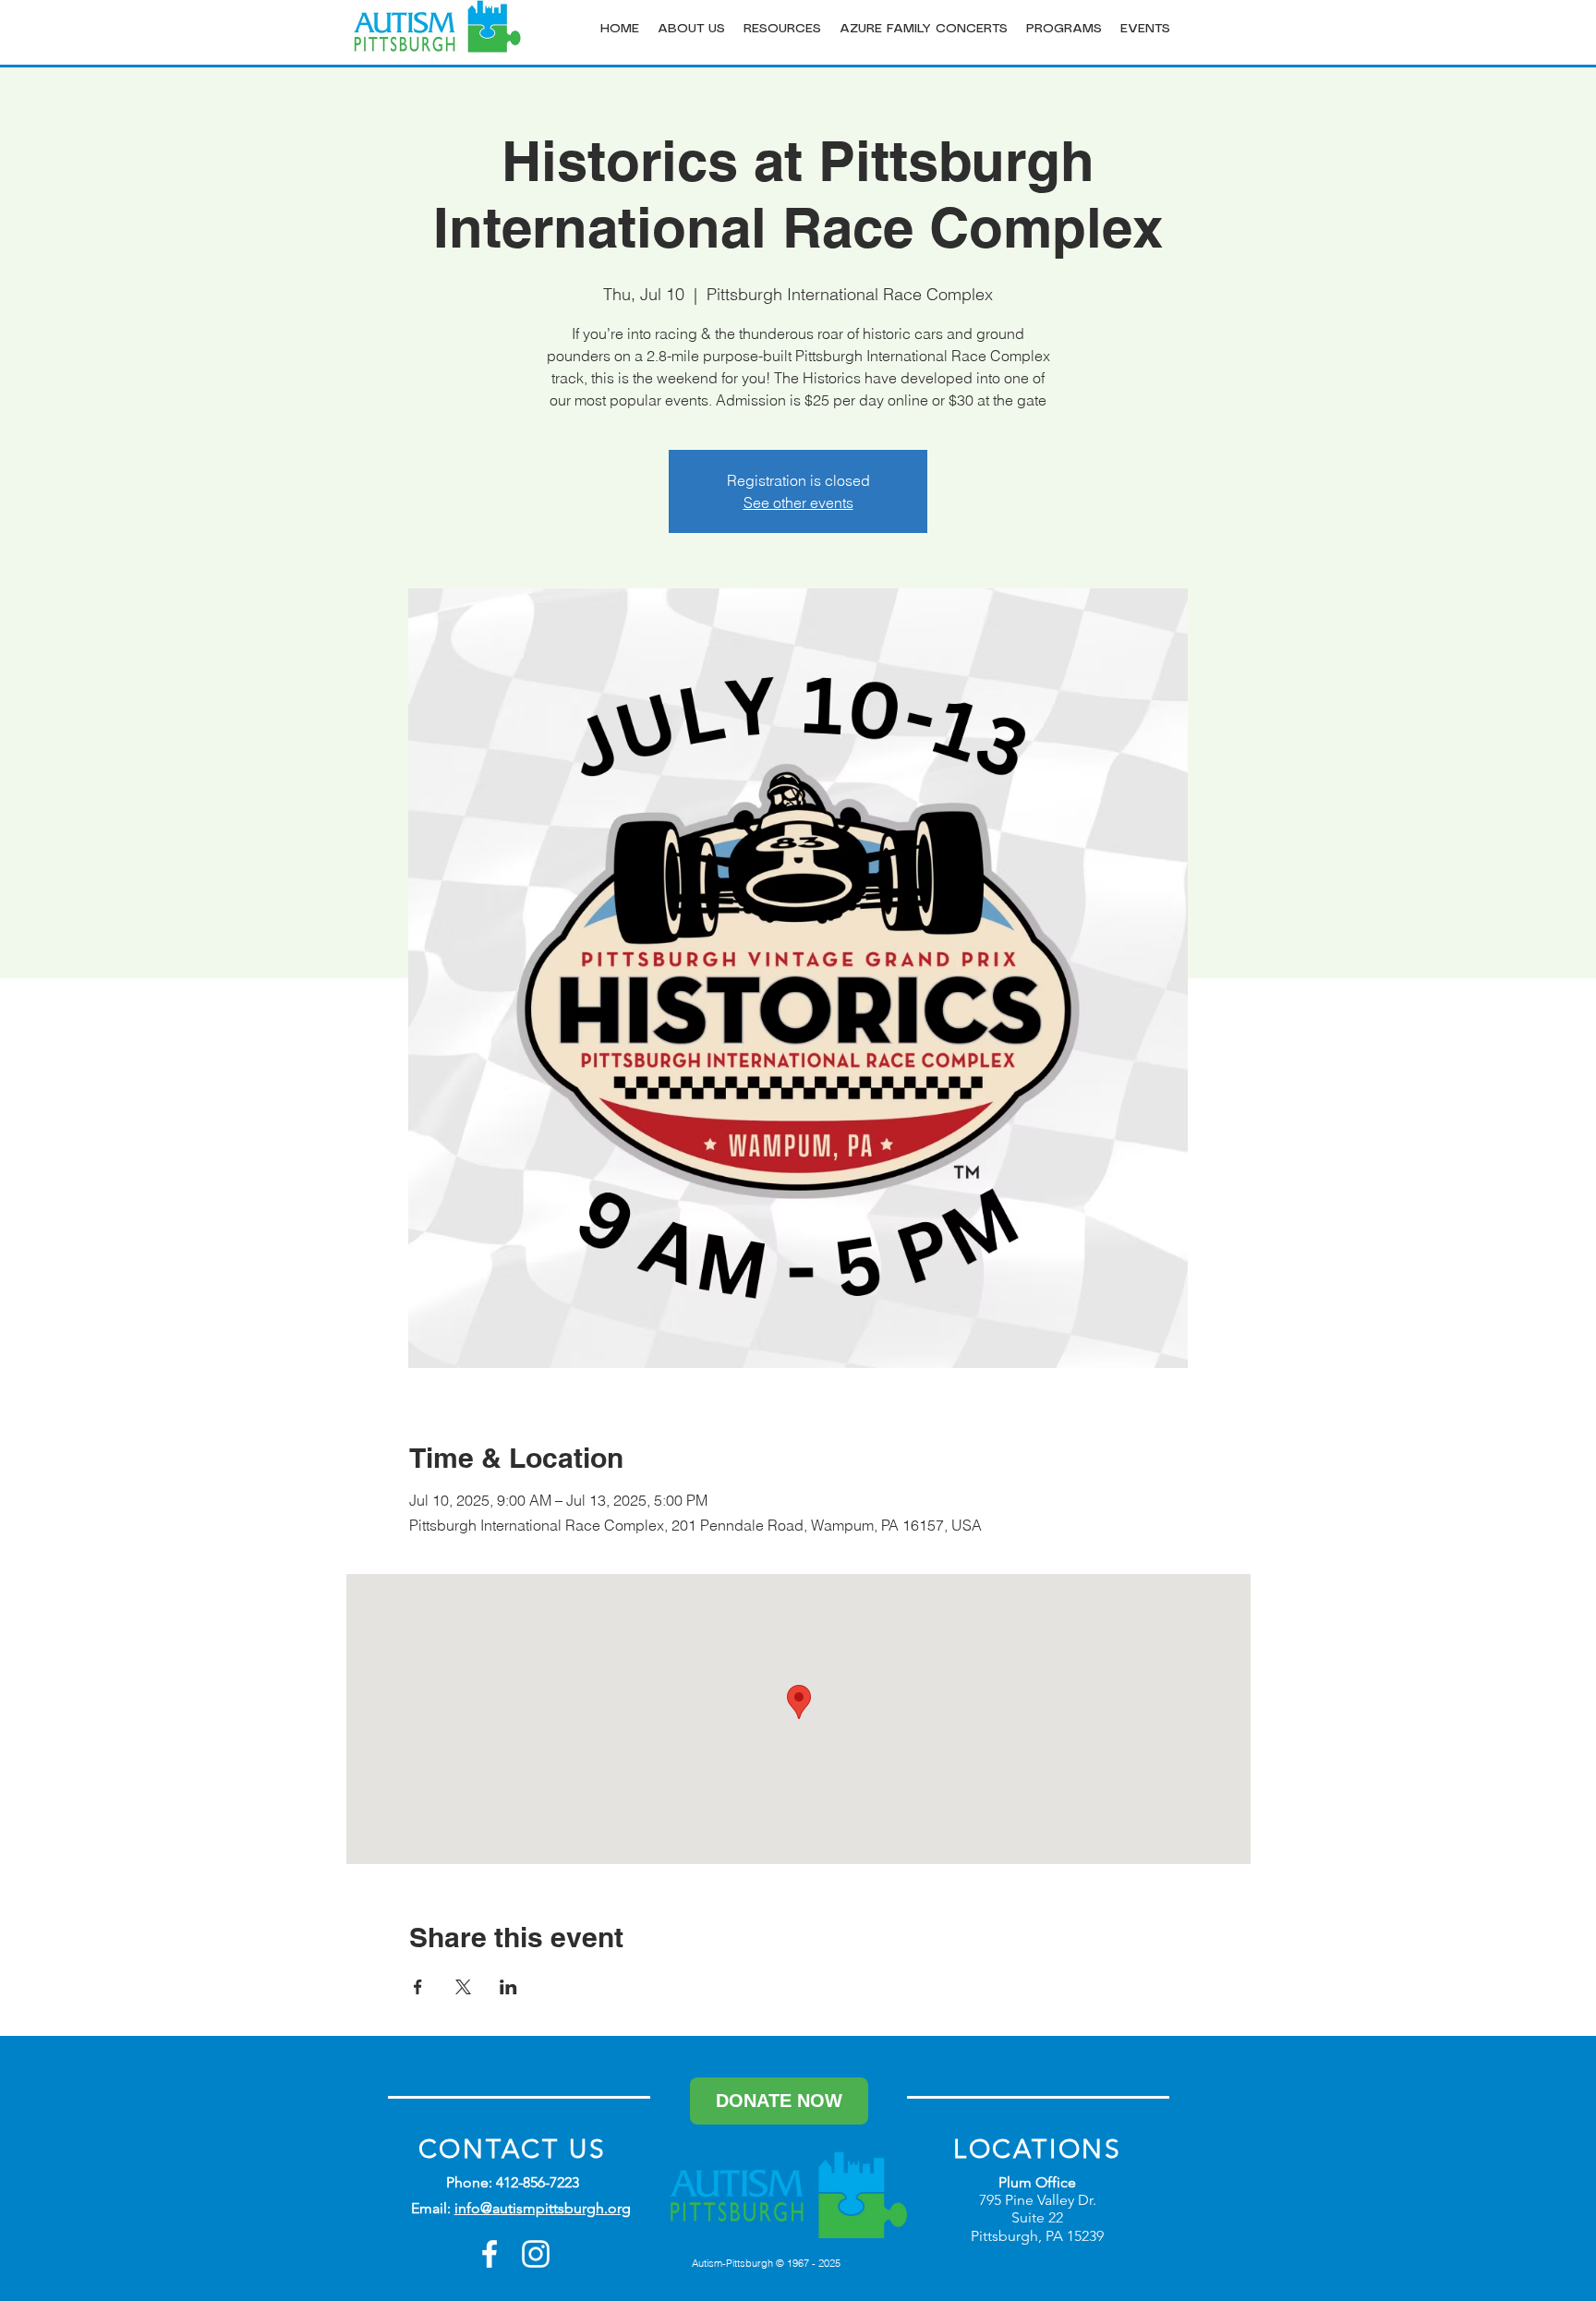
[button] (691, 29)
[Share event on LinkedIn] (508, 1987)
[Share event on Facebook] (418, 1987)
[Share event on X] (463, 1987)
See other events (798, 503)
